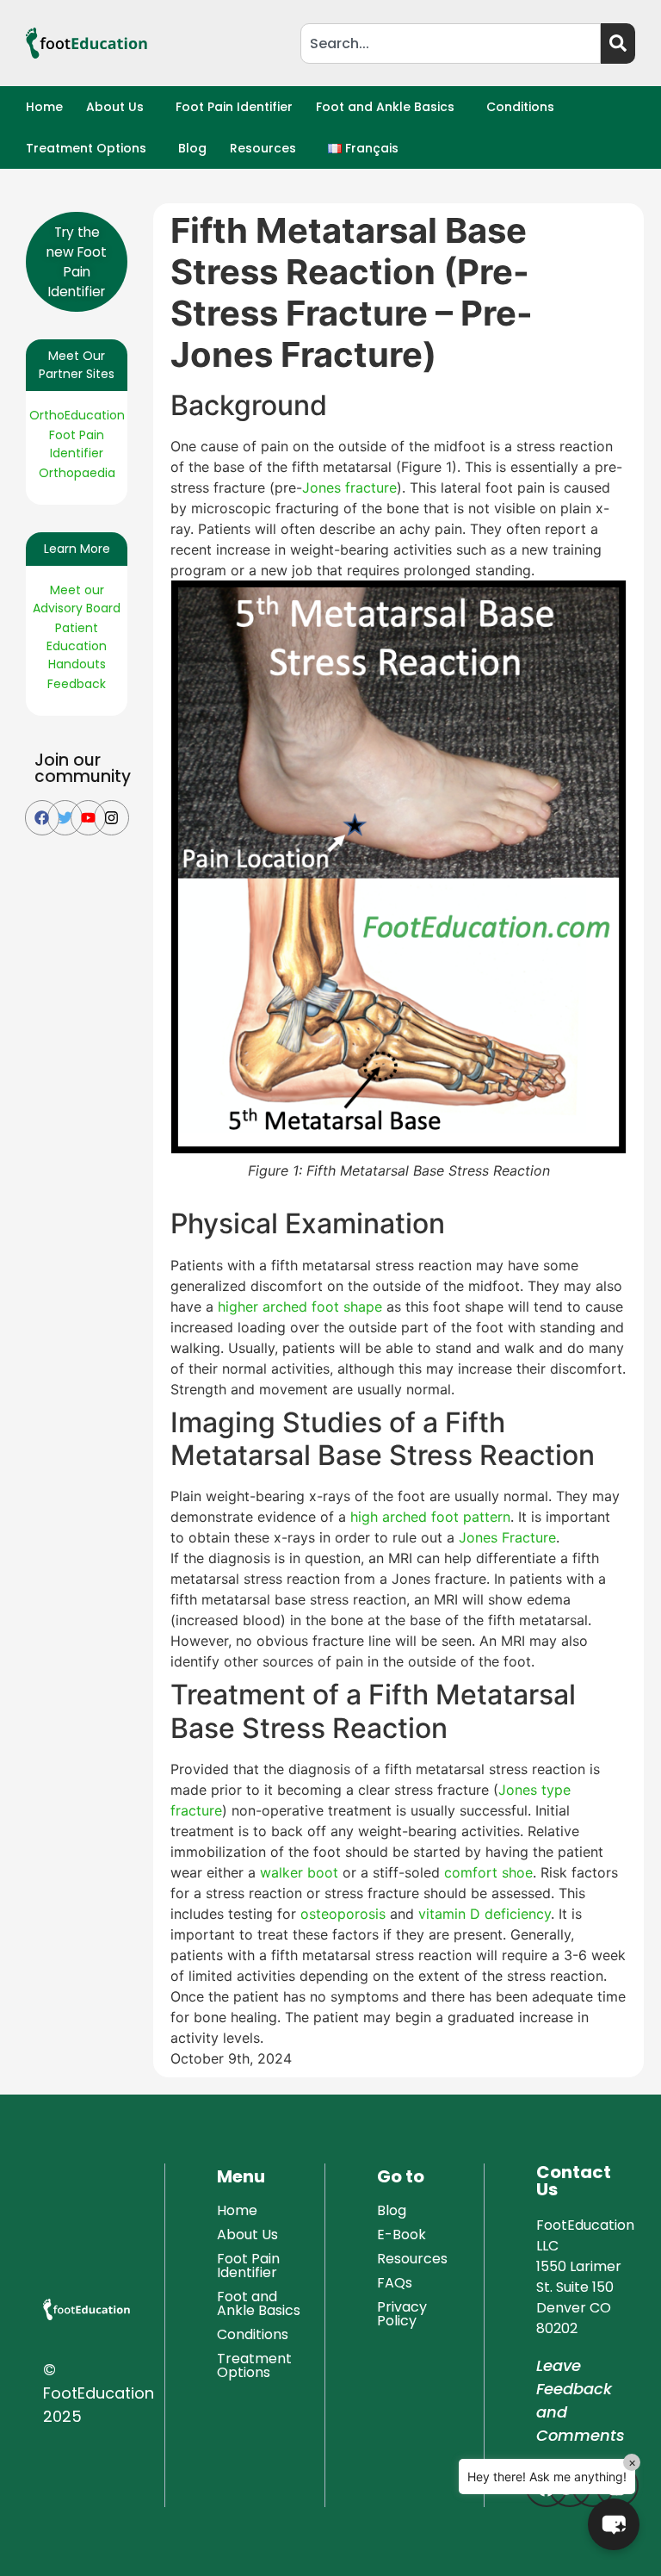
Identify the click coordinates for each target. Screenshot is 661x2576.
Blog (192, 148)
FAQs (395, 2283)
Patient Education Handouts (77, 646)
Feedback (77, 684)
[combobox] (451, 43)
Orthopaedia (77, 473)
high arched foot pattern (430, 1517)
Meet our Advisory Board (77, 599)
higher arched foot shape (300, 1307)
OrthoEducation (77, 415)
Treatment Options (86, 148)
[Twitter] (65, 818)
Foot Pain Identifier (234, 107)
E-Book (402, 2235)
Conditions (520, 107)
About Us (115, 107)
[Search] (618, 43)
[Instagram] (111, 818)
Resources (263, 148)
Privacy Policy (402, 2314)
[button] (119, 107)
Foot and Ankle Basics (385, 107)
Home (44, 107)
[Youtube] (88, 818)
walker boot (299, 1872)
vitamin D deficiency (485, 1914)
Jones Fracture (507, 1537)
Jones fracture (349, 487)
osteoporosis (343, 1914)
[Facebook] (43, 818)
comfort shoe (488, 1872)
